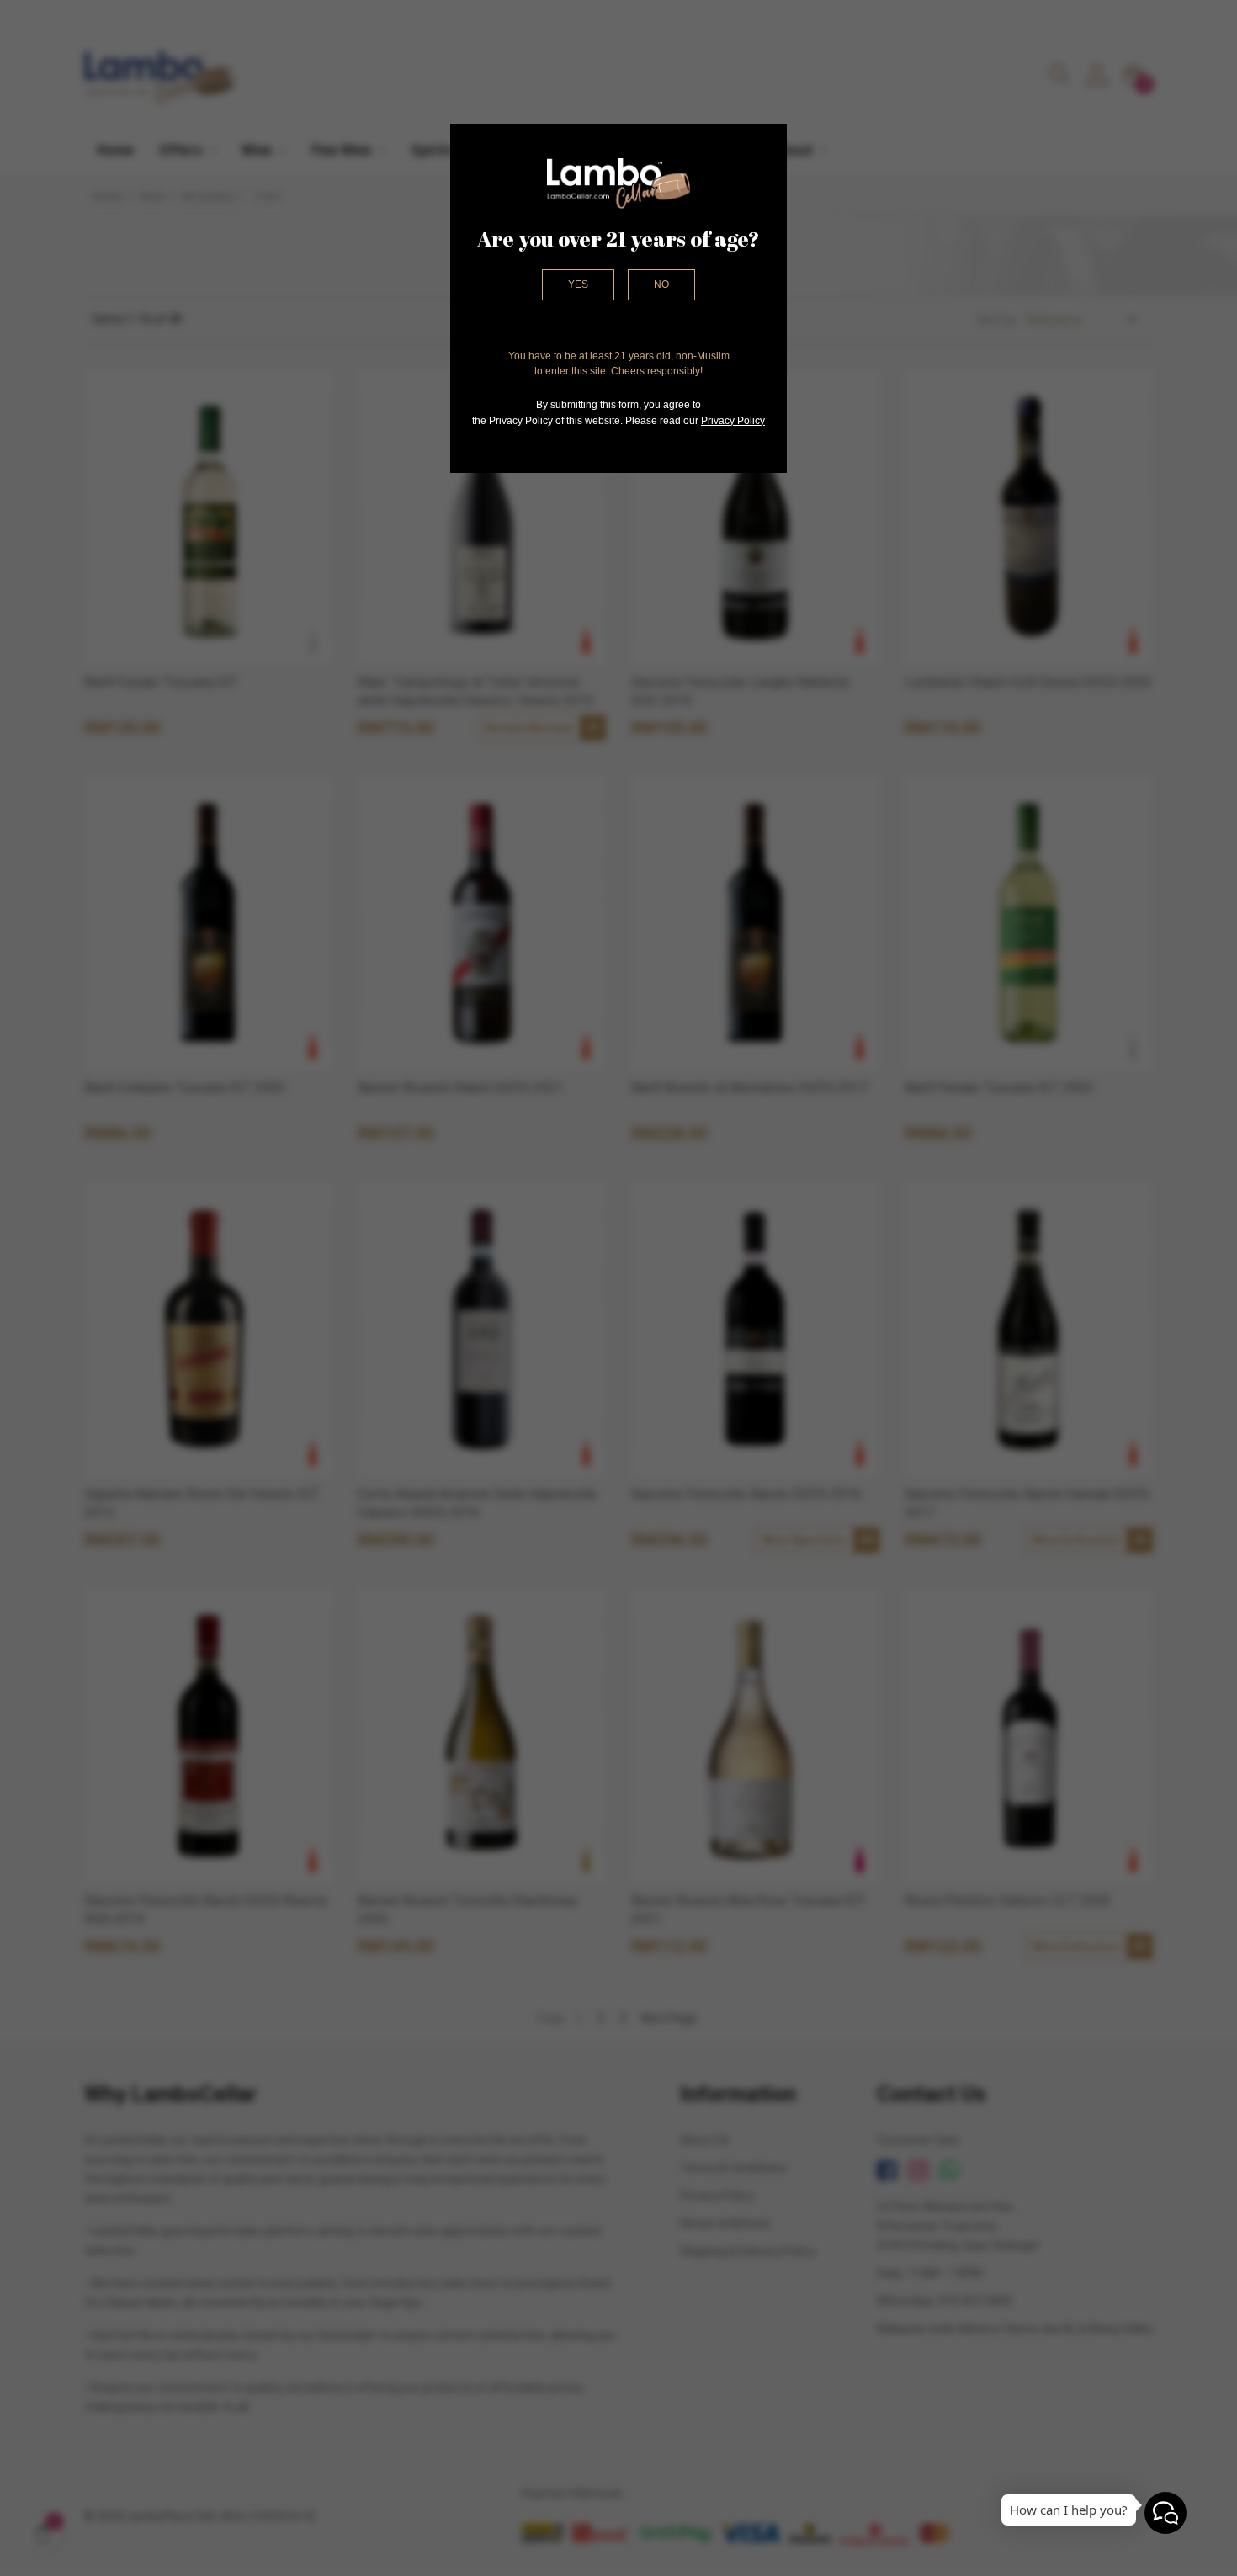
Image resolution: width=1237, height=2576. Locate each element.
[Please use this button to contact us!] (1165, 2513)
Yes (578, 284)
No (661, 284)
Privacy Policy (733, 421)
